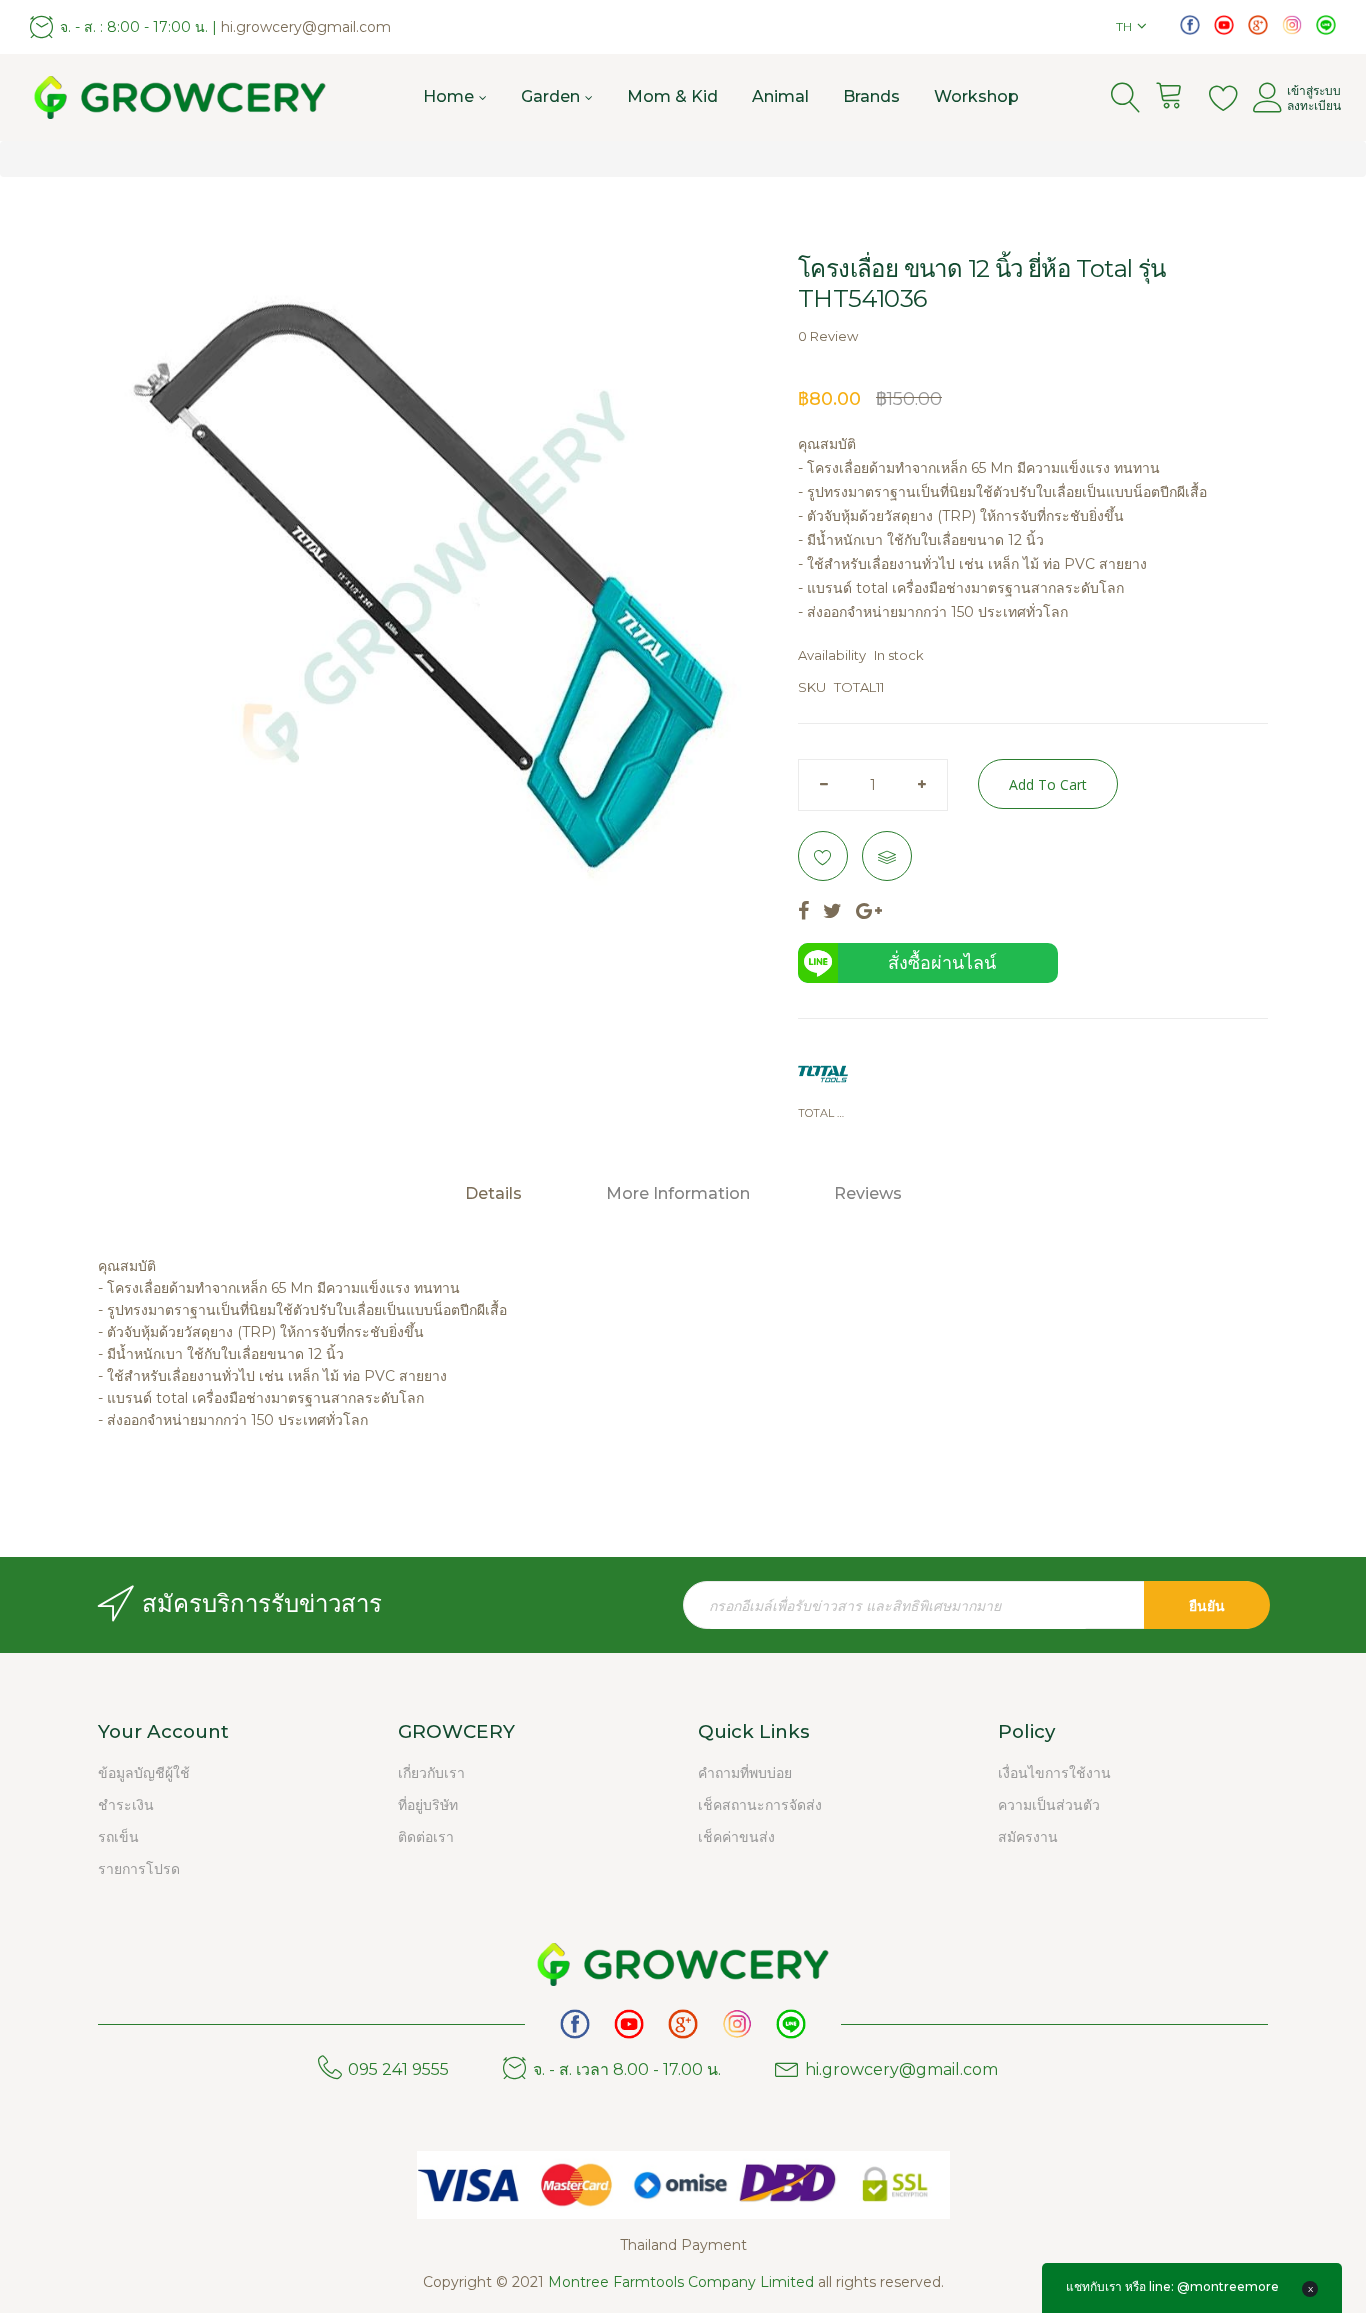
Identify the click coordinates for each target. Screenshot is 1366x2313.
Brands (871, 96)
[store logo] (180, 98)
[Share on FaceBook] (803, 912)
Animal (780, 96)
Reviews (868, 1193)
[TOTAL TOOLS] (823, 1074)
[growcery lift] (1224, 24)
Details (493, 1193)
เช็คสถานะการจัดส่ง (760, 1805)
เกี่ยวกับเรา (431, 1773)
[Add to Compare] (887, 856)
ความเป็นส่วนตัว (1049, 1805)
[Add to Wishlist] (823, 856)
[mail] (1258, 24)
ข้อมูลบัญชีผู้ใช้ (144, 1773)
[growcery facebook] (1190, 24)
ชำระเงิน (126, 1805)
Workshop (976, 96)
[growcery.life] (1292, 24)
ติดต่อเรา (426, 1837)
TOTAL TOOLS (823, 1113)
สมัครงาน (1028, 1837)
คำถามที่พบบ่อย (745, 1773)
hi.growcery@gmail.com (306, 27)
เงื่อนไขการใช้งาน (1054, 1773)
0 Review (828, 336)
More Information (678, 1193)
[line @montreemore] (1326, 24)
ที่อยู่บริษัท (428, 1805)
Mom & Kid (672, 96)
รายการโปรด (139, 1869)
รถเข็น (118, 1837)
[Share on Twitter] (832, 912)
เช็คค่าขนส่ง (736, 1837)
